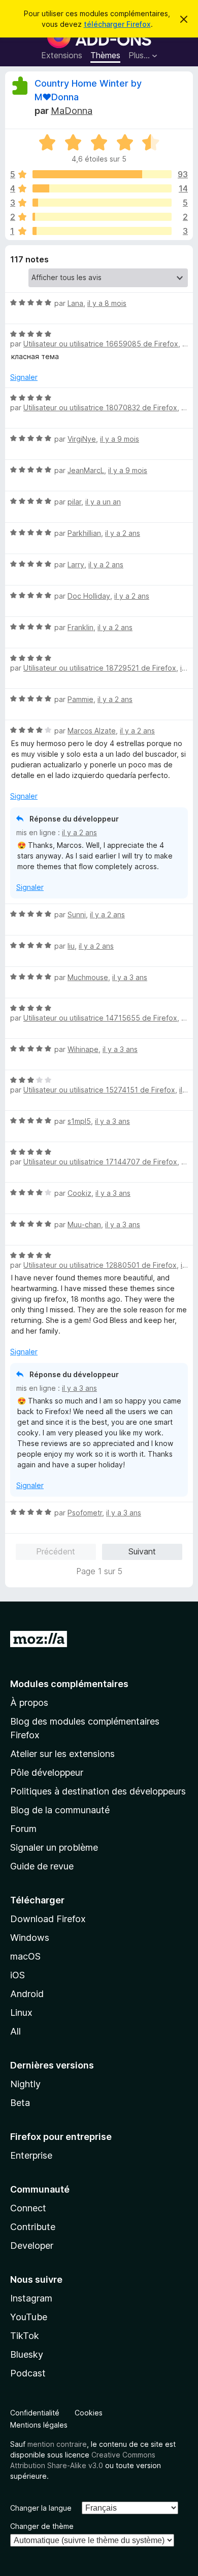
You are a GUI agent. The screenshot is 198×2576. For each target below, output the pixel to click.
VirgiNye (82, 439)
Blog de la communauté (60, 1810)
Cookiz (79, 1193)
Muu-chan (84, 1224)
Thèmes (105, 55)
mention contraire (57, 2444)
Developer (32, 2246)
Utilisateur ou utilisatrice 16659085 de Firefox (101, 344)
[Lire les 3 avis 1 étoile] (102, 231)
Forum (23, 1829)
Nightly (25, 2084)
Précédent (56, 1551)
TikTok (25, 2336)
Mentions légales (39, 2425)
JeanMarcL (86, 470)
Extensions (62, 55)
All (15, 2031)
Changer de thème (42, 2526)
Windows (30, 1938)
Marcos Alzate (92, 731)
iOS (18, 1975)
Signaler (24, 377)
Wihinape (83, 1049)
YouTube (29, 2317)
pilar (74, 502)
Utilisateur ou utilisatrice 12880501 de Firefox (100, 1265)
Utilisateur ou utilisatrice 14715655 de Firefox (100, 1018)
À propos (29, 1703)
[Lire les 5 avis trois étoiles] (102, 203)
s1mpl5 (79, 1121)
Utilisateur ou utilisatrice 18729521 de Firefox (100, 668)
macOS (25, 1956)
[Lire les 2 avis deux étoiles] (102, 217)
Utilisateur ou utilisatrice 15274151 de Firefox (99, 1090)
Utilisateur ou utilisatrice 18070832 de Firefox (100, 407)
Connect (28, 2208)
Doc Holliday (89, 596)
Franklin (80, 627)
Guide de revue (42, 1866)
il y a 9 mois (120, 439)
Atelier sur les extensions (62, 1754)
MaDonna (72, 111)
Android (27, 1994)
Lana (75, 303)
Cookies (89, 2413)
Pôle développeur (47, 1772)
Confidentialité (35, 2413)
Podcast (28, 2373)
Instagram (31, 2298)
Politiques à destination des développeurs (98, 1791)
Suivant (142, 1551)
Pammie (80, 699)
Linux (21, 2013)
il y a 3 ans (130, 977)
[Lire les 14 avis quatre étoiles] (102, 188)
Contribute (33, 2227)
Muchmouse (88, 977)
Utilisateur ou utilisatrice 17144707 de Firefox (100, 1162)
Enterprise (31, 2155)
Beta (20, 2103)
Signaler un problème (54, 1847)
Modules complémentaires (69, 1684)
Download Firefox (48, 1919)
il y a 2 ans (123, 533)
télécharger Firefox (117, 24)
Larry (76, 564)
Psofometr (85, 1513)
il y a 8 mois (107, 303)
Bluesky (27, 2354)
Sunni (77, 914)
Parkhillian (84, 533)
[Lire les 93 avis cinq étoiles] (102, 174)
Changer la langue (41, 2508)
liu (71, 946)
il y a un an (103, 502)
